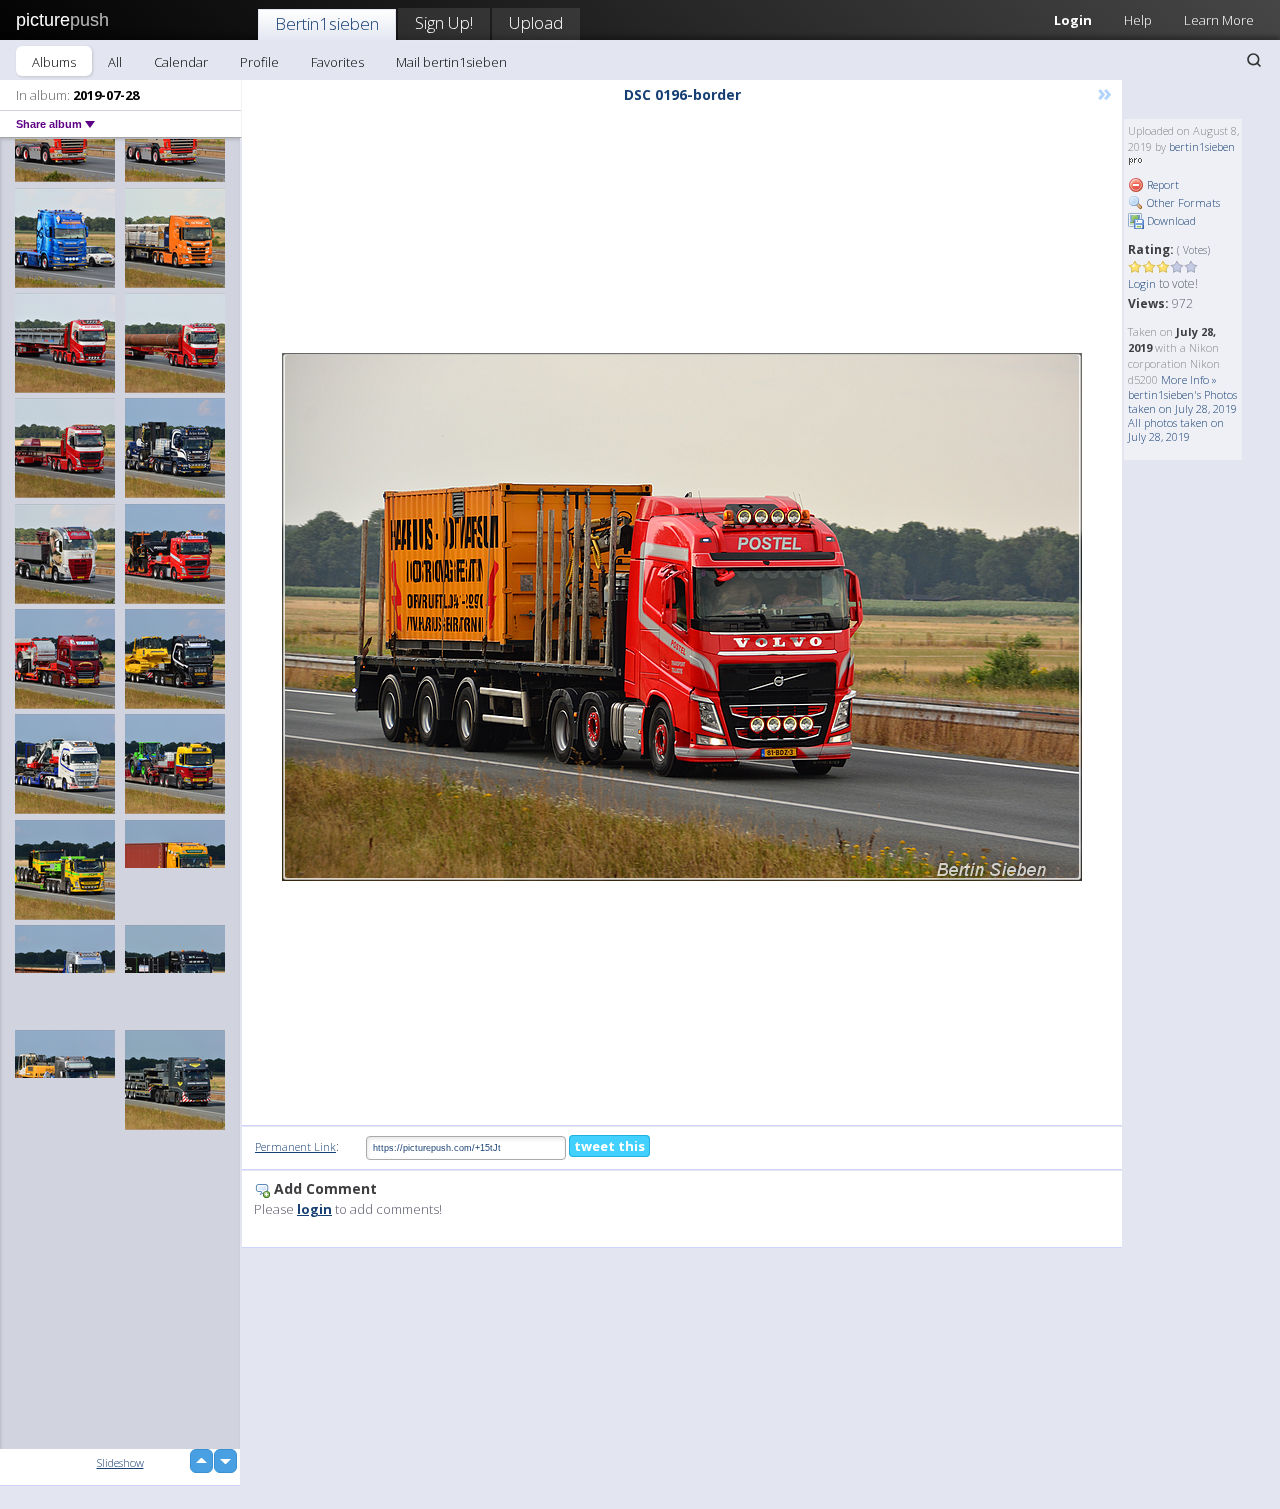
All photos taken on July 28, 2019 (1176, 429)
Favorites (337, 62)
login (314, 1209)
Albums (54, 62)
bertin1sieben (1202, 146)
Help (1138, 20)
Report (1161, 184)
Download (1170, 220)
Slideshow (120, 1462)
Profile (259, 62)
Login (1073, 20)
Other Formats (1182, 202)
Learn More (1219, 20)
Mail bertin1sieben (451, 62)
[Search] (1254, 60)
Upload (536, 22)
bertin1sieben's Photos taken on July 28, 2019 (1182, 401)
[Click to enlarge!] (682, 617)
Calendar (181, 62)
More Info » (1189, 379)
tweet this (609, 1146)
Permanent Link (295, 1146)
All (115, 62)
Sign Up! (444, 22)
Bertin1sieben (327, 23)
